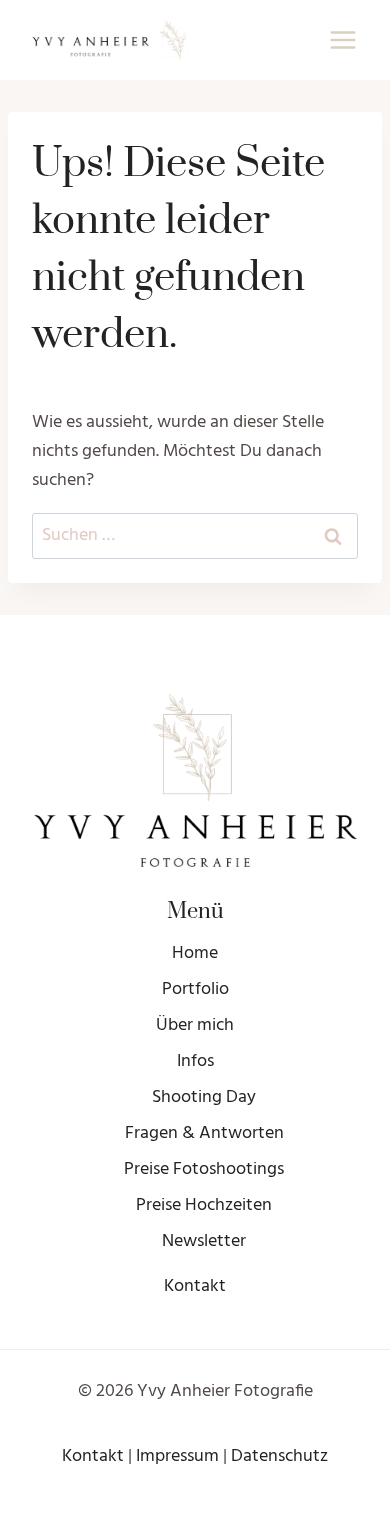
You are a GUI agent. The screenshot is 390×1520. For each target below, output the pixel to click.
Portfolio (195, 989)
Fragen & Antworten (204, 1133)
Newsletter (204, 1241)
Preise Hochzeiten (204, 1205)
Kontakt (195, 1286)
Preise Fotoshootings (204, 1169)
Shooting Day (204, 1097)
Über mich (195, 1025)
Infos (195, 1061)
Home (195, 953)
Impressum (177, 1456)
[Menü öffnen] (342, 39)
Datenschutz (279, 1456)
